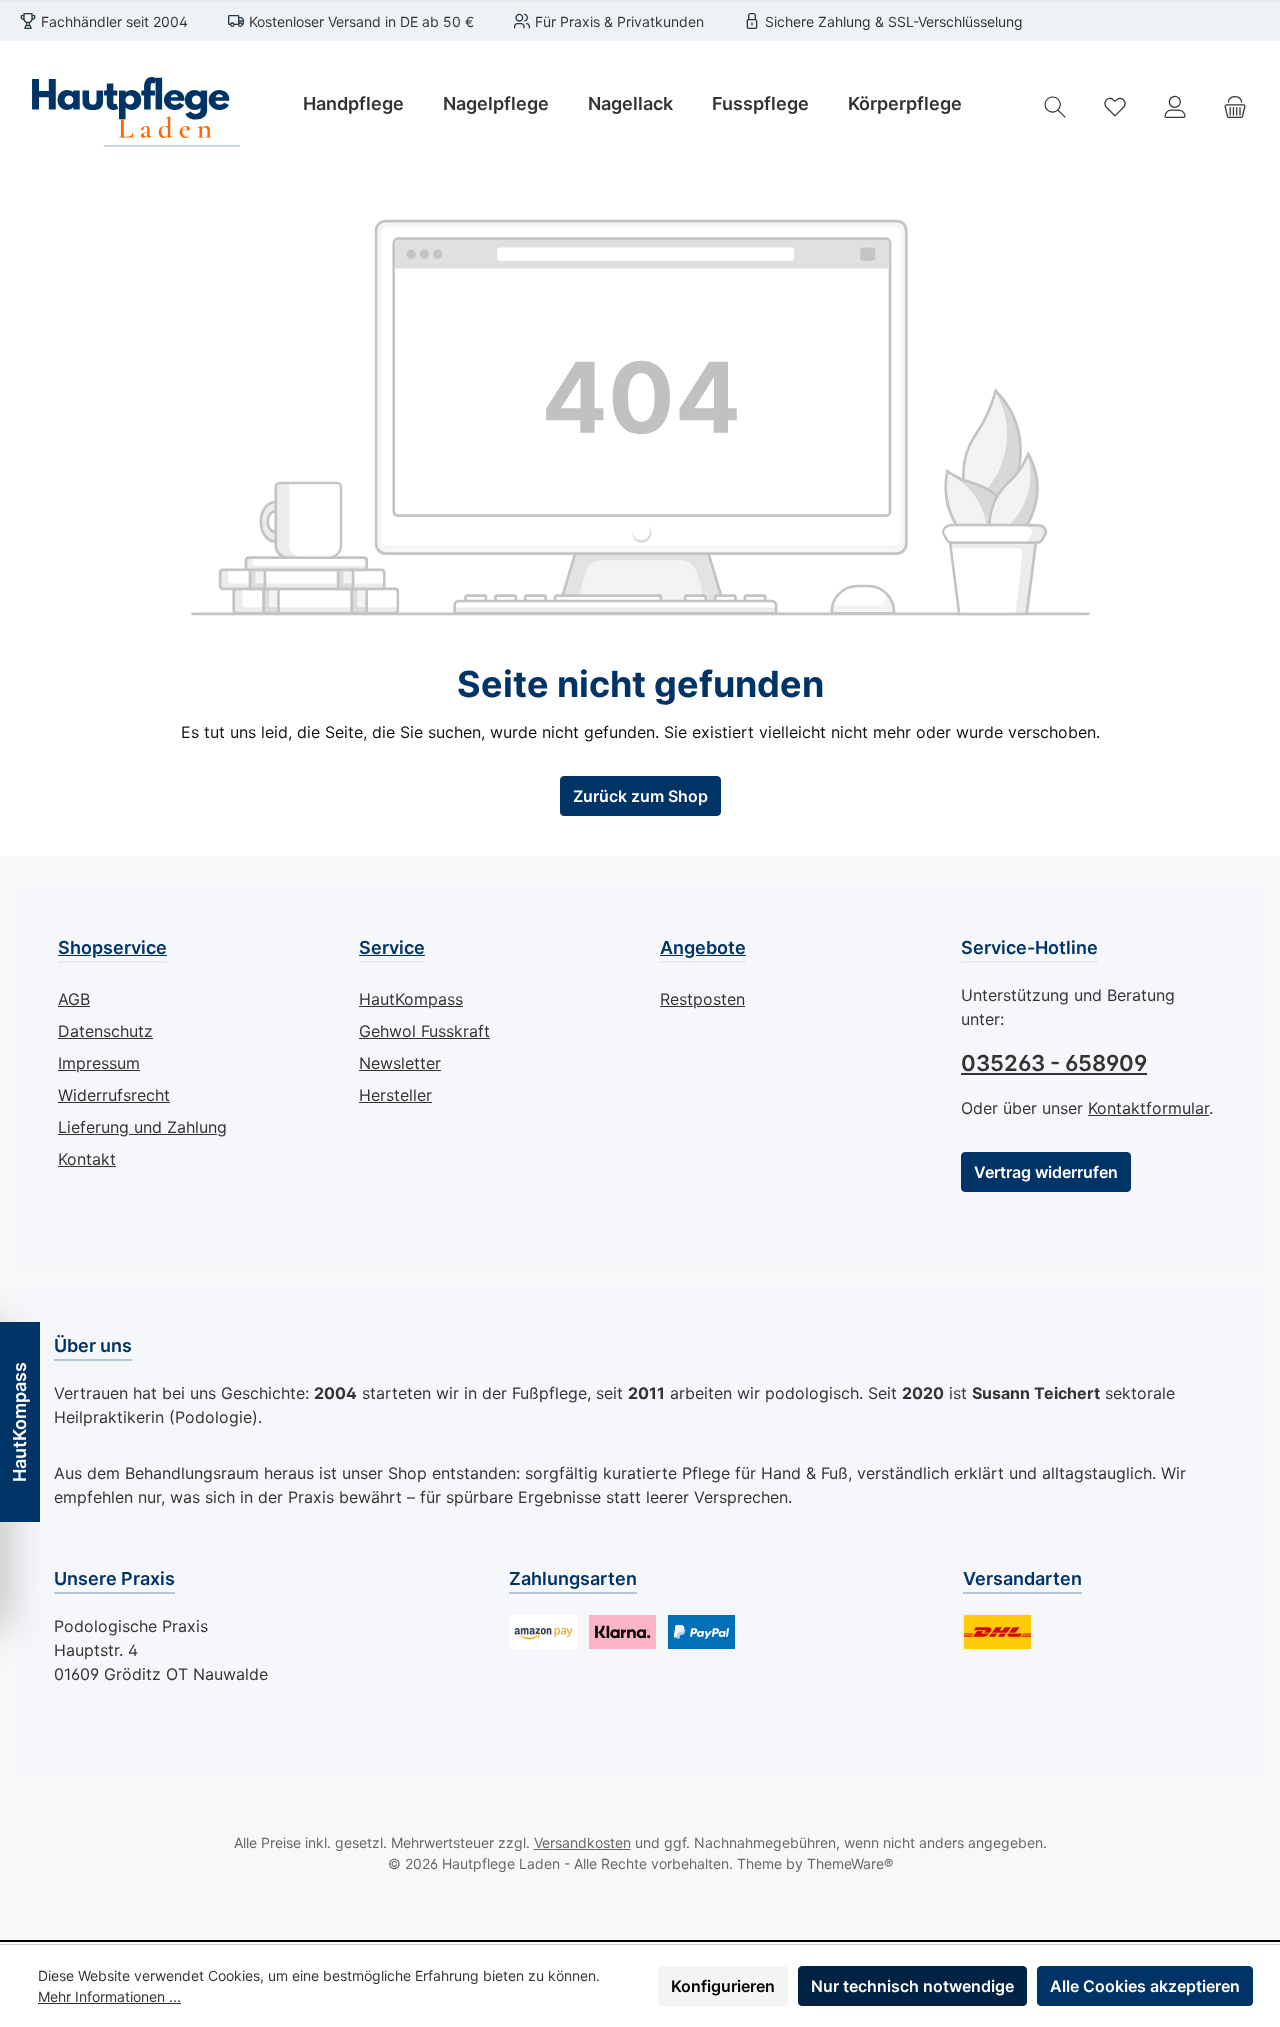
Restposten (702, 999)
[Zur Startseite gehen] (130, 106)
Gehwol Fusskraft (424, 1031)
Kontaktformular (1148, 1108)
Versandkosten (582, 1842)
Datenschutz (105, 1031)
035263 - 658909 (1054, 1063)
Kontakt (87, 1159)
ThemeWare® (850, 1863)
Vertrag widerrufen (1046, 1172)
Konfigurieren (723, 1986)
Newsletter (400, 1063)
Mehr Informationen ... (109, 1996)
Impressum (99, 1063)
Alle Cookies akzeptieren (1145, 1986)
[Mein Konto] (1175, 106)
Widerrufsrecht (114, 1095)
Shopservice (112, 947)
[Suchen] (1055, 106)
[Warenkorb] (1235, 106)
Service (392, 947)
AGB (74, 999)
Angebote (703, 947)
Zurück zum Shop (640, 796)
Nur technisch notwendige (912, 1986)
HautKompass (411, 999)
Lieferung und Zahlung (142, 1127)
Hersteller (395, 1095)
